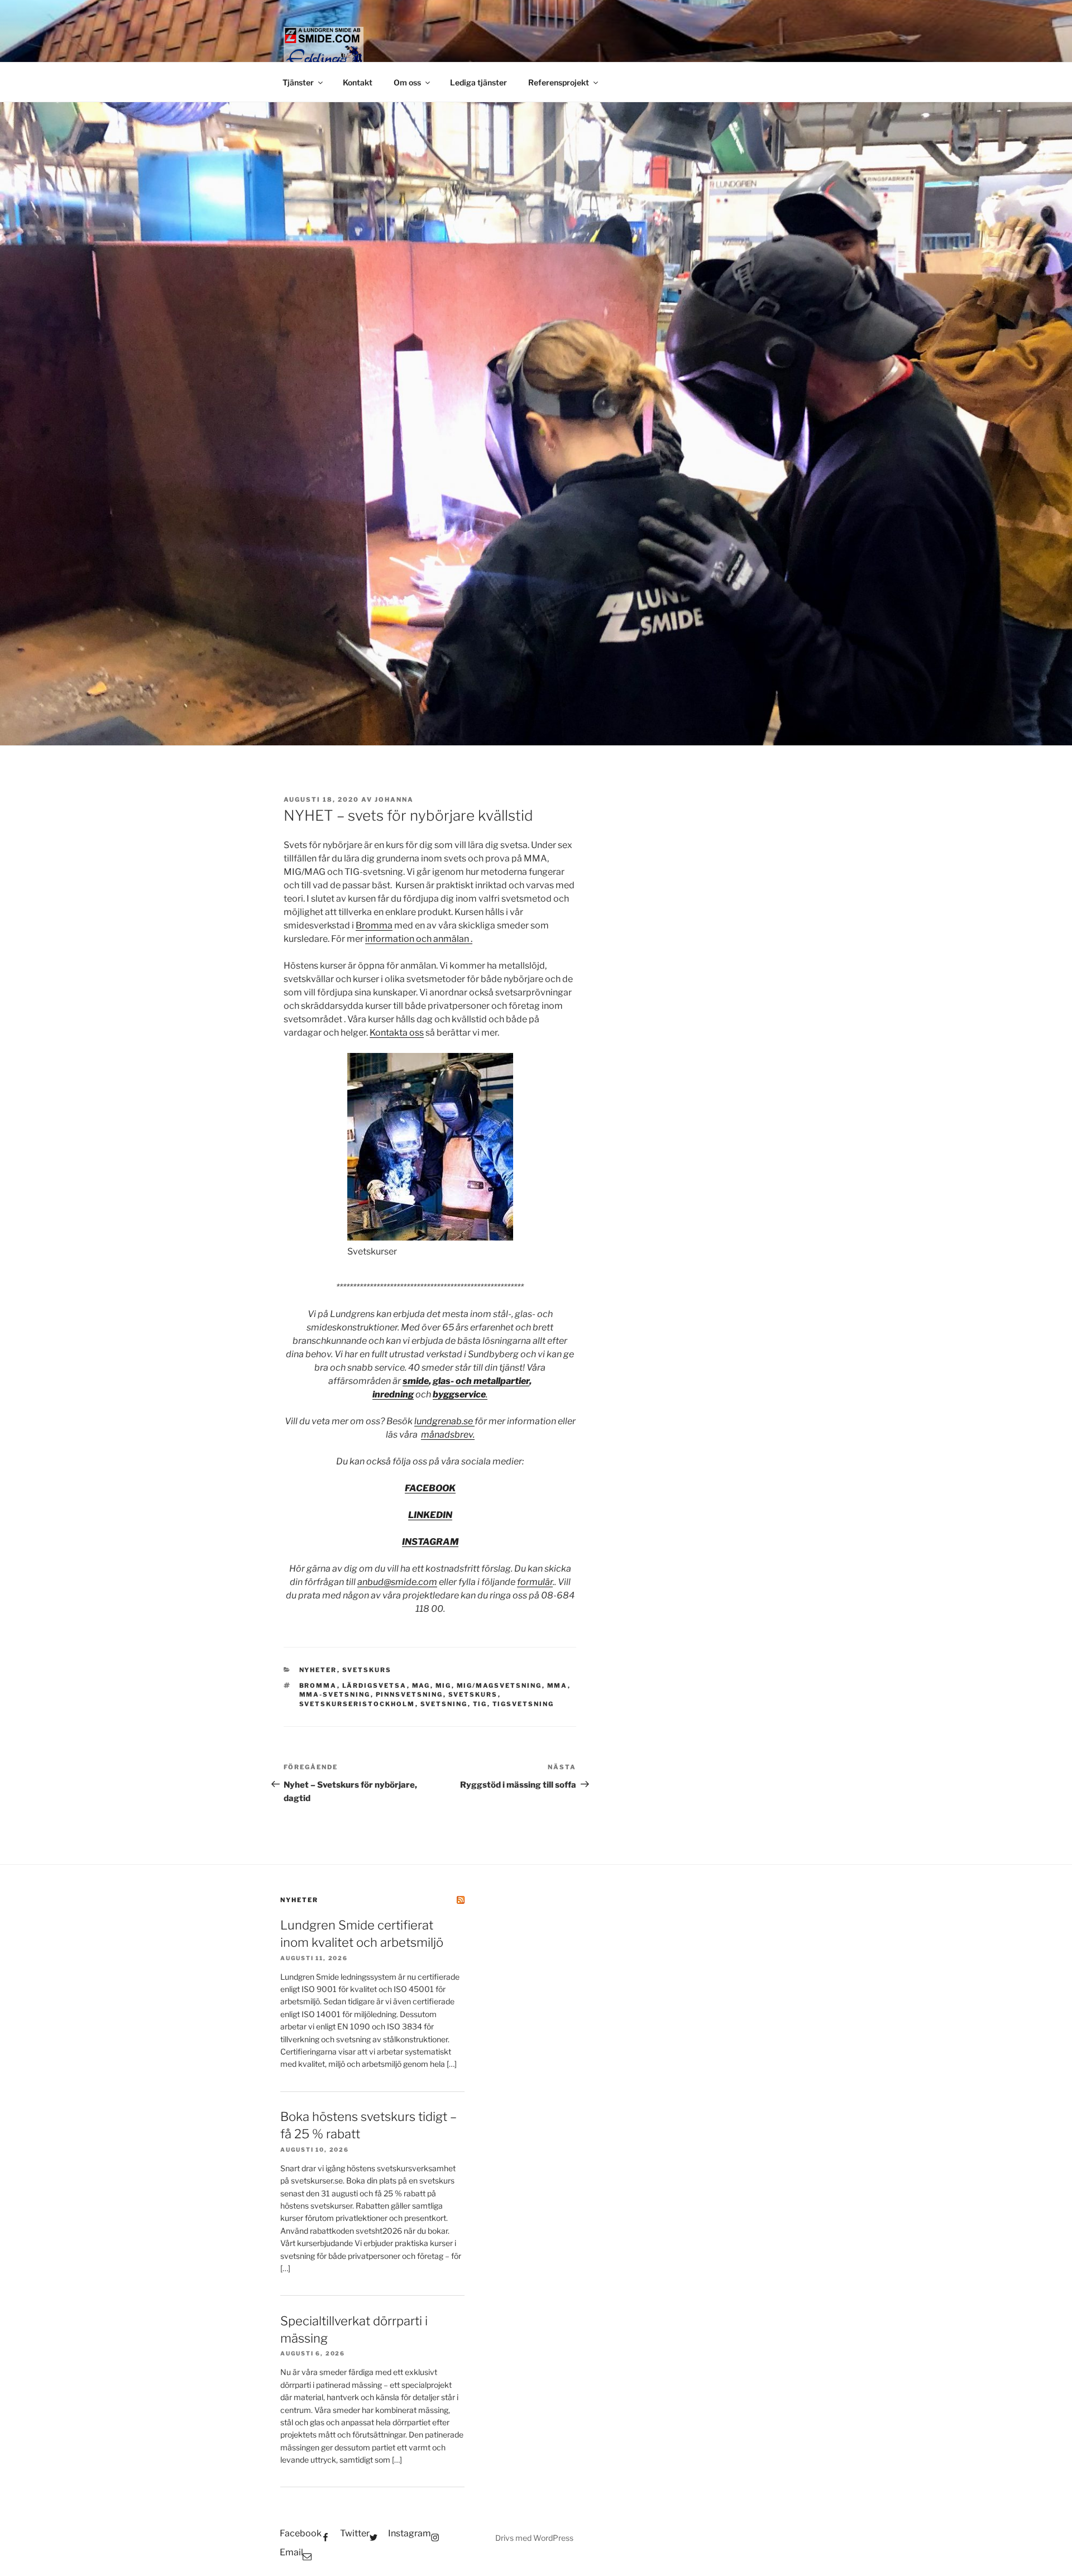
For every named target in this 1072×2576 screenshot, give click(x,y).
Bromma (374, 925)
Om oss (407, 82)
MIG (444, 1686)
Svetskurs (367, 1670)
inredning (393, 1394)
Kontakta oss (397, 1033)
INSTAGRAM (430, 1542)
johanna (394, 799)
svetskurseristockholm (357, 1704)
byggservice (459, 1394)
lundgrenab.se (444, 1421)
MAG (421, 1686)
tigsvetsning (523, 1704)
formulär (535, 1582)
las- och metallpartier (484, 1381)
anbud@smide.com (397, 1582)
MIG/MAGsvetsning (499, 1686)
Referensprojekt (559, 82)
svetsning (444, 1704)
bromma (318, 1686)
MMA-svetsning (335, 1694)
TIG (480, 1704)
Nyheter (318, 1670)
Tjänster (298, 82)
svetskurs (473, 1694)
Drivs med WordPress (534, 2538)
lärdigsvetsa (375, 1686)
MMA (557, 1686)
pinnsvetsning (410, 1694)
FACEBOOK (430, 1488)
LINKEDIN (430, 1515)
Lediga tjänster (478, 82)
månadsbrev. (448, 1435)
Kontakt (358, 82)
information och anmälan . (419, 939)
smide (416, 1381)
